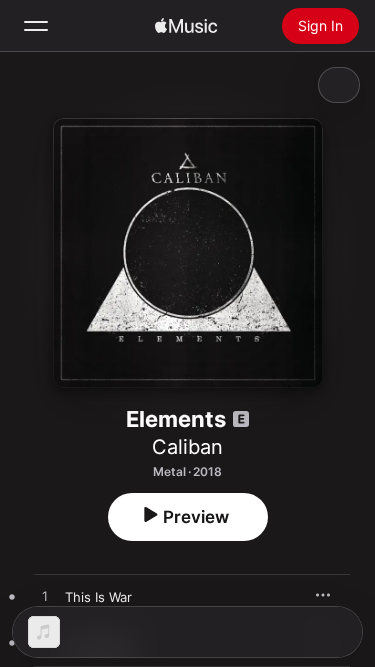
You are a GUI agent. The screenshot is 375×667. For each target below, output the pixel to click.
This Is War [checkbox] (98, 597)
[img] (186, 26)
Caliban (187, 447)
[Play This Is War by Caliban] (45, 597)
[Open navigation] (36, 26)
